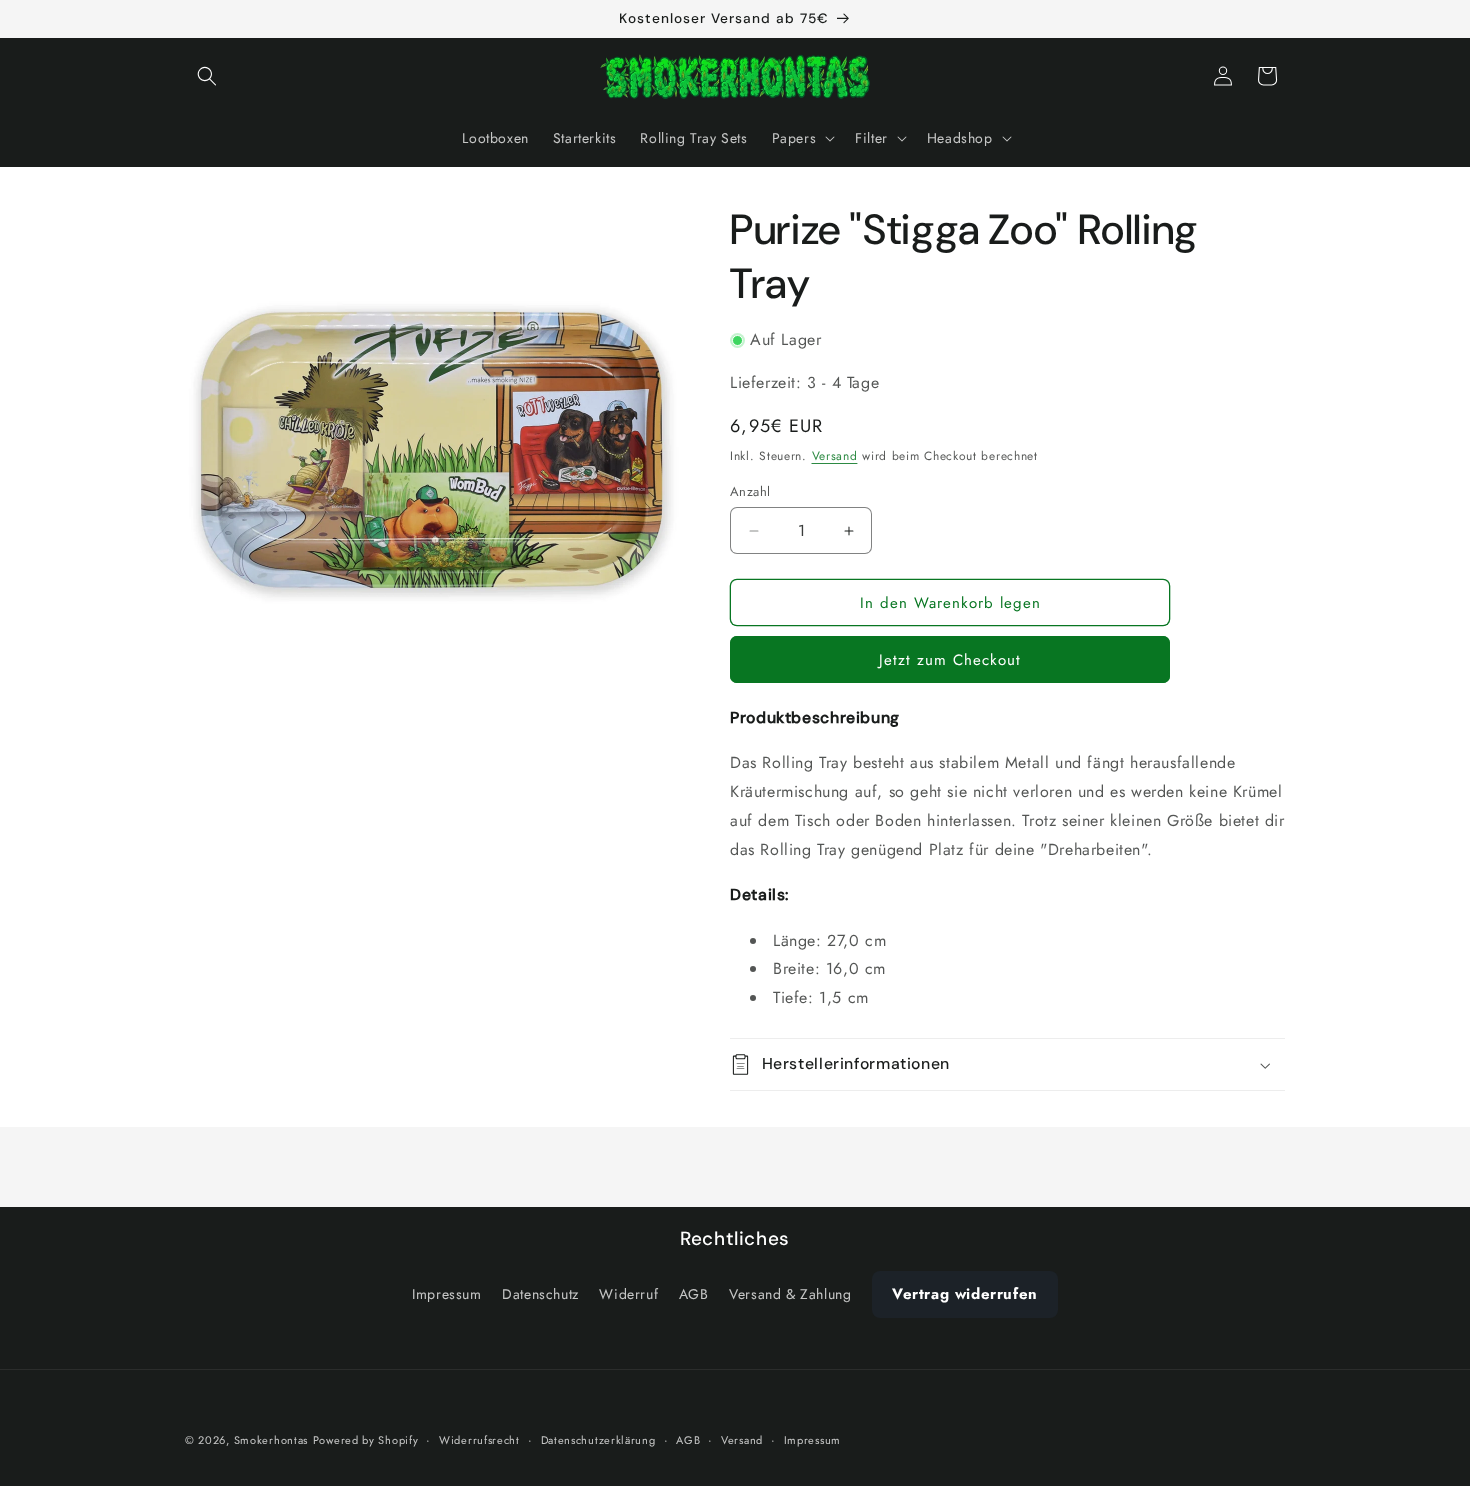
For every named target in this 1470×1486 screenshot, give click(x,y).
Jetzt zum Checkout (950, 660)
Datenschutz (540, 1295)
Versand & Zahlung (790, 1295)
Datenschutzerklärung (598, 1439)
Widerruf (628, 1295)
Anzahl (750, 491)
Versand (835, 456)
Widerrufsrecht (479, 1439)
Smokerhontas (271, 1440)
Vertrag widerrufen (965, 1295)
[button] (207, 76)
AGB (694, 1295)
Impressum (446, 1295)
